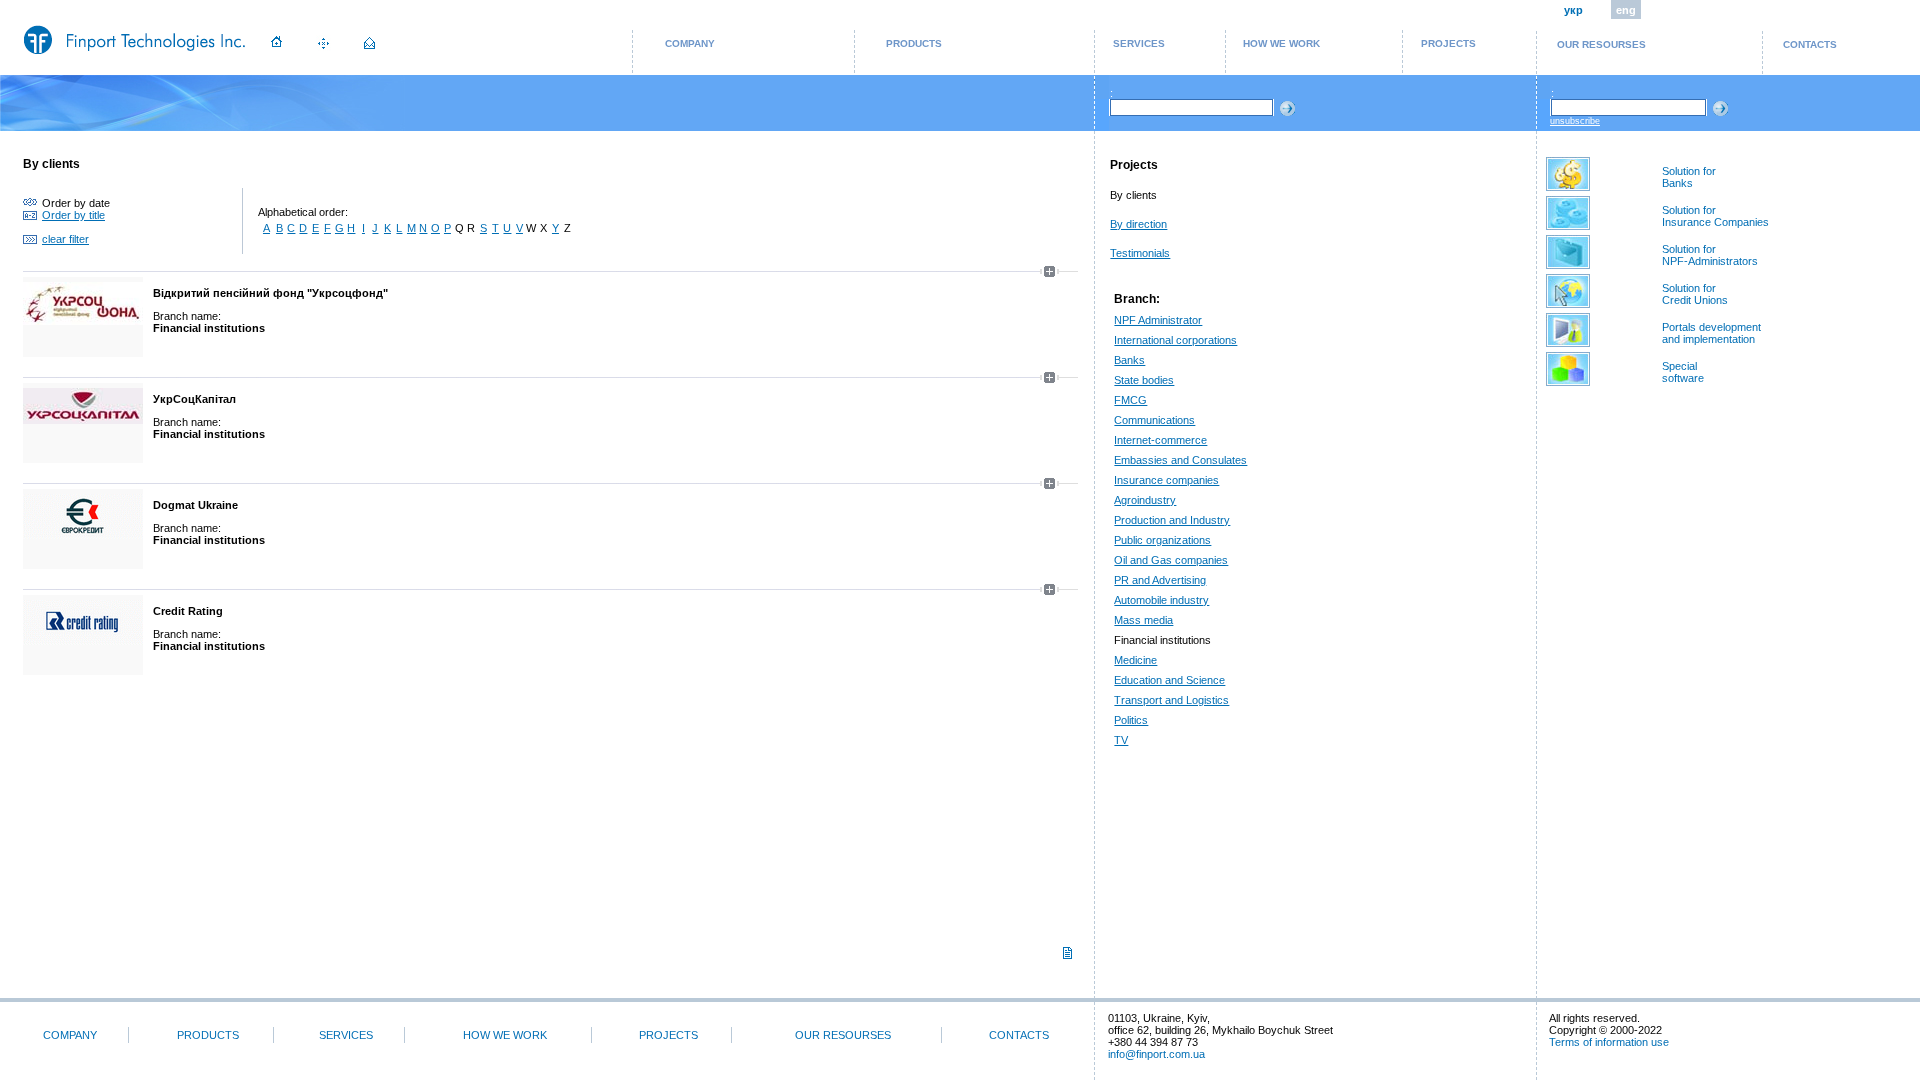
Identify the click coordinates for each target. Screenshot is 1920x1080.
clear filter (65, 239)
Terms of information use (1609, 1042)
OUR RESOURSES (1601, 44)
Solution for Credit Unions (1695, 294)
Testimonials (1140, 253)
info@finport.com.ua (1156, 1054)
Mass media (1143, 620)
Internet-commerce (1160, 440)
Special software (1683, 372)
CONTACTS (1810, 44)
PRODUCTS (914, 43)
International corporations (1175, 340)
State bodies (1144, 380)
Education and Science (1169, 680)
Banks (1129, 360)
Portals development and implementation (1711, 333)
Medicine (1135, 660)
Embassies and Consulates (1180, 460)
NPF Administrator (1158, 320)
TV (1121, 740)
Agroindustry (1145, 500)
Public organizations (1162, 540)
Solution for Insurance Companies (1715, 216)
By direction (1138, 224)
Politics (1131, 720)
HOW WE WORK (1281, 43)
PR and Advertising (1160, 580)
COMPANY (690, 43)
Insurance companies (1166, 480)
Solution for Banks (1689, 177)
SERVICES (1139, 43)
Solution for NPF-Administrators (1710, 255)
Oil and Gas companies (1171, 560)
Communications (1154, 420)
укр (1573, 10)
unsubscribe (1575, 121)
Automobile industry (1161, 600)
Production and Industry (1172, 520)
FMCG (1130, 400)
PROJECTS (1448, 43)
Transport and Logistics (1171, 700)
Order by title (73, 215)
